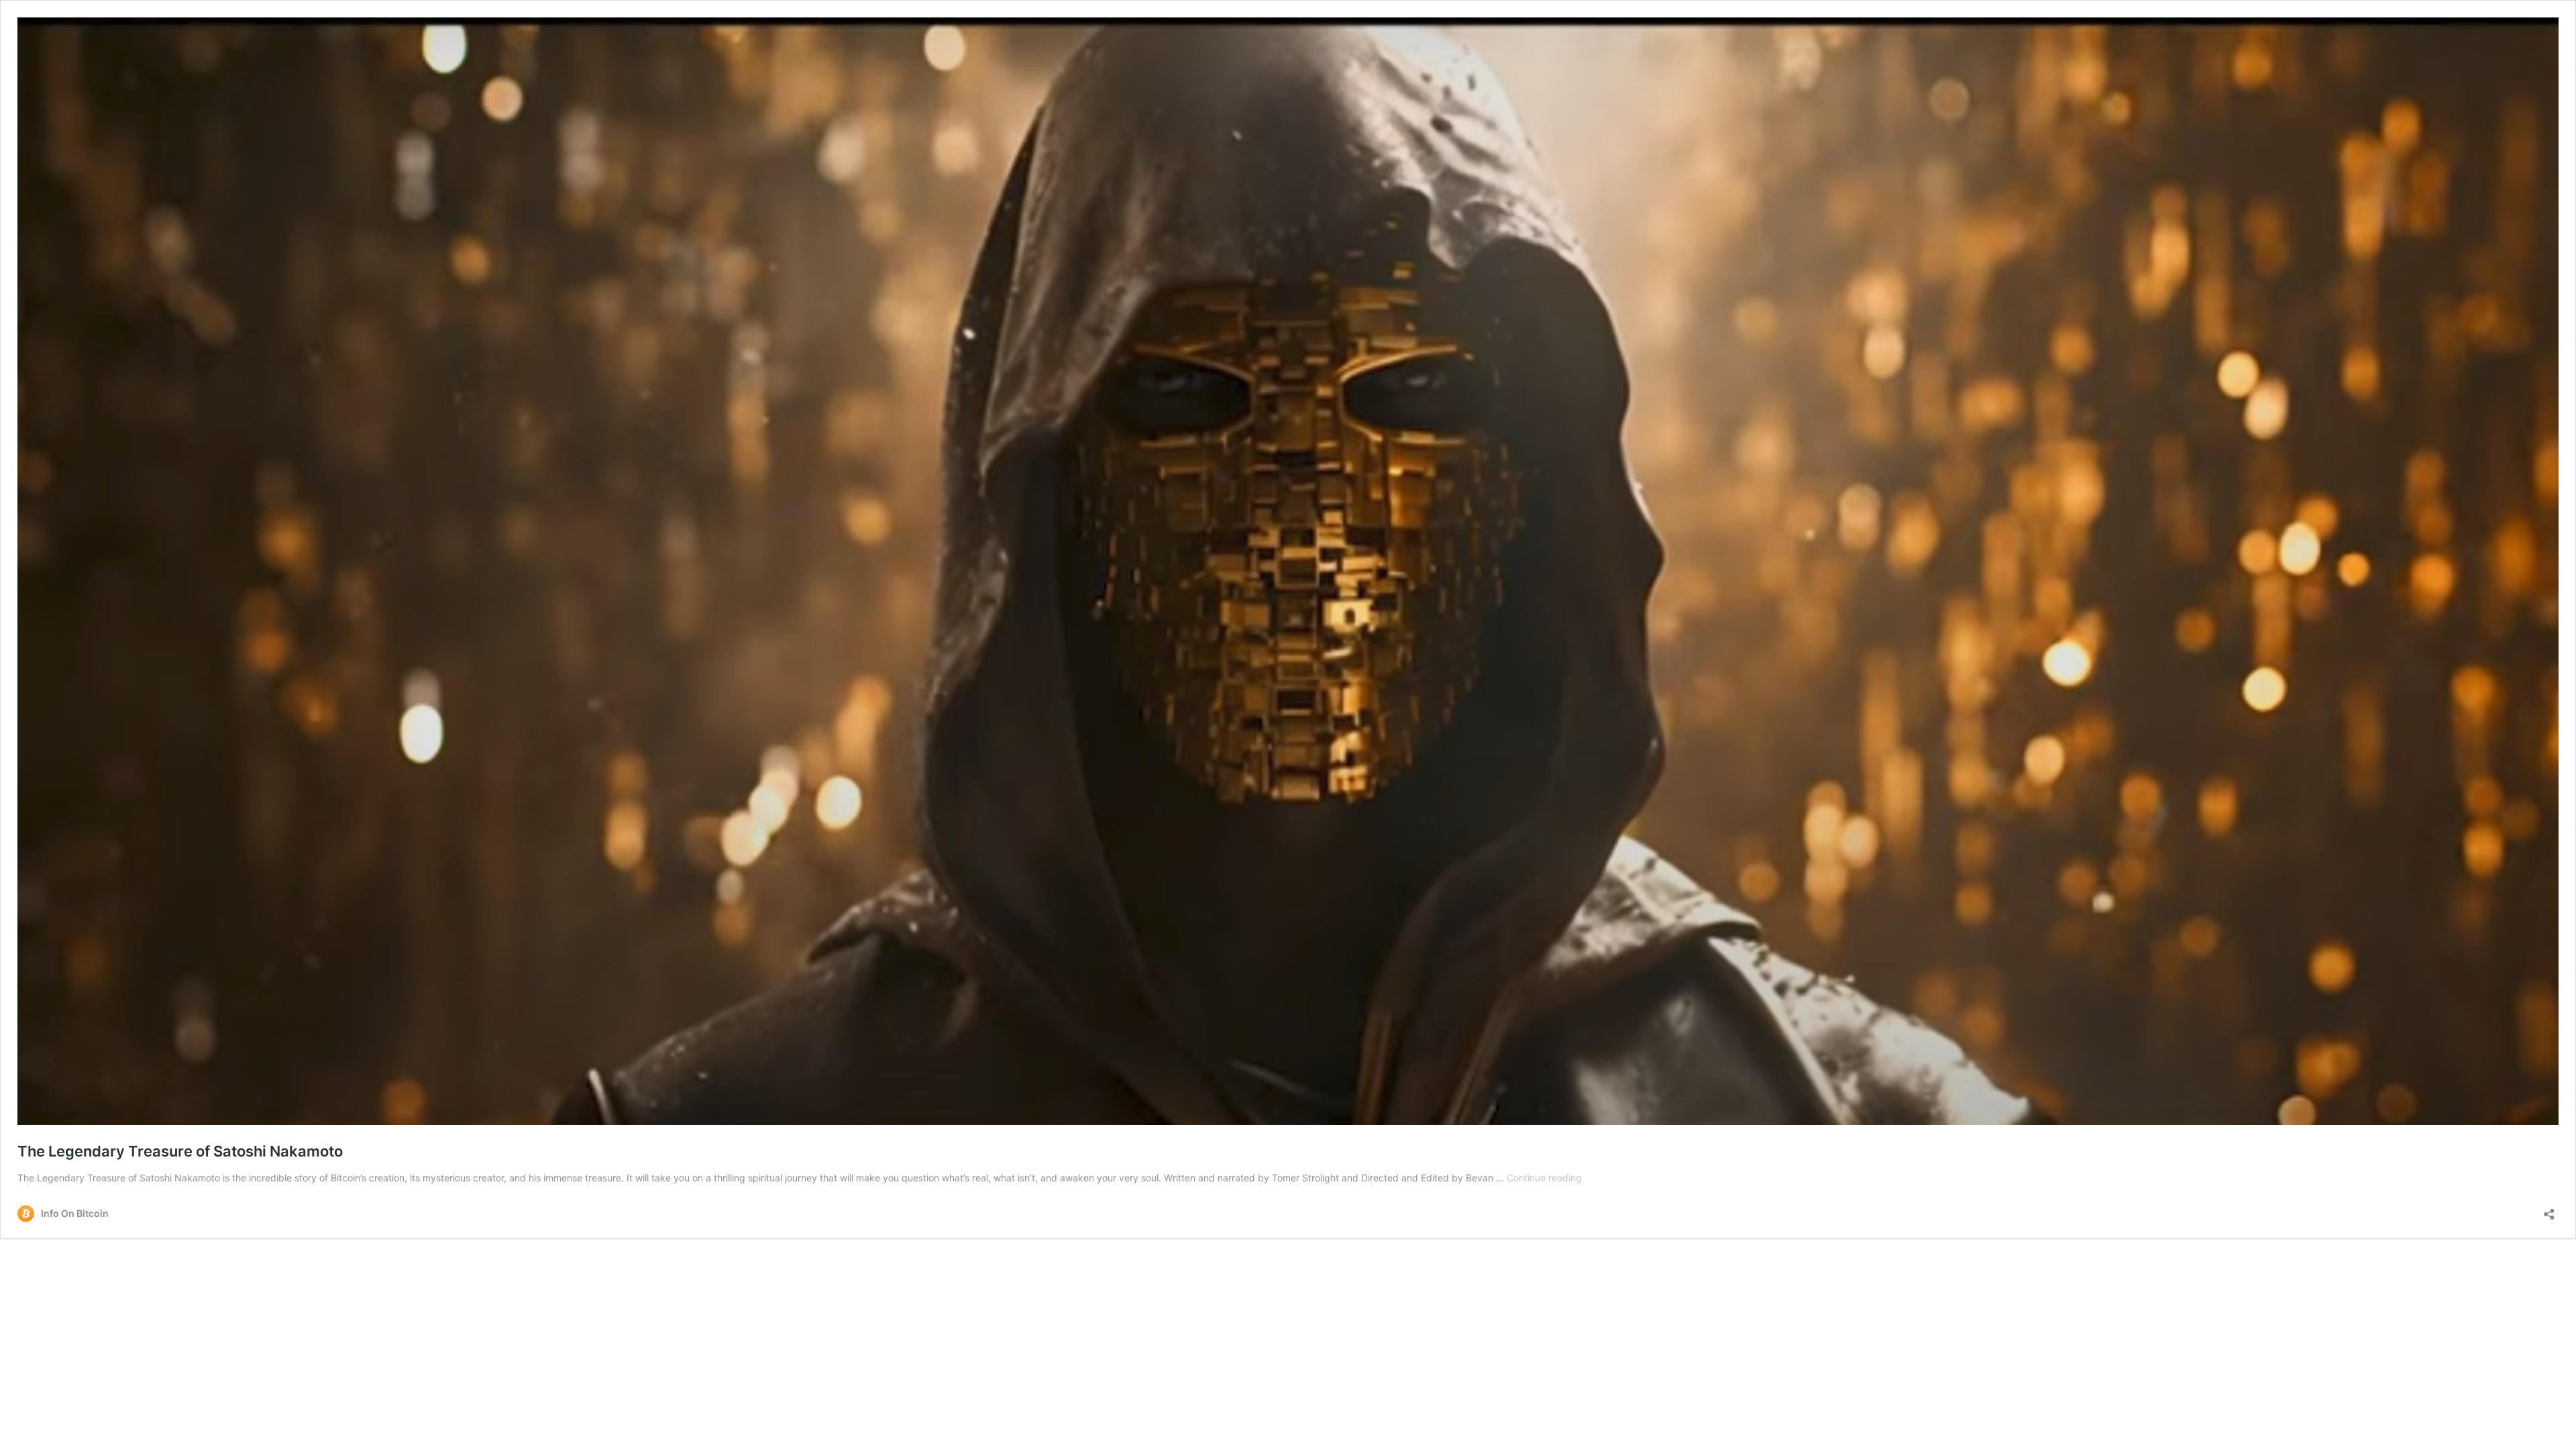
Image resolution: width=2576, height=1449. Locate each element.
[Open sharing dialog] (2549, 1210)
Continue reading (1544, 1178)
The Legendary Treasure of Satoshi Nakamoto (180, 1151)
